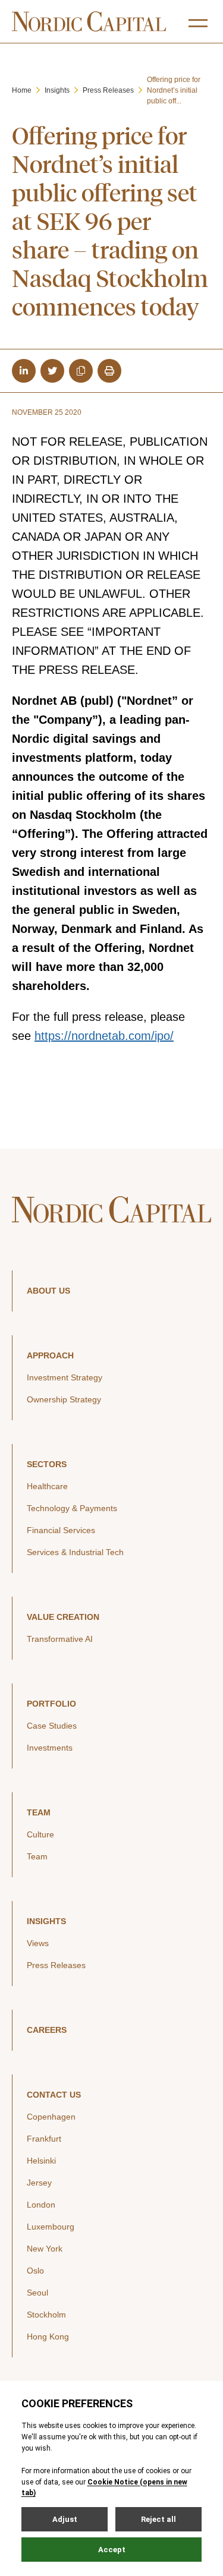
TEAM (39, 1812)
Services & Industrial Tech (75, 1552)
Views (38, 1943)
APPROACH (50, 1355)
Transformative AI (60, 1639)
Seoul (37, 2293)
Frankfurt (44, 2139)
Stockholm (46, 2315)
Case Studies (52, 1726)
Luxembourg (51, 2227)
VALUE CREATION (63, 1617)
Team (37, 1856)
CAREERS (47, 2030)
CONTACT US (54, 2095)
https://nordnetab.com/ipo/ (104, 1036)
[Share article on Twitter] (52, 371)
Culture (40, 1834)
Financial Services (61, 1530)
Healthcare (47, 1486)
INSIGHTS (46, 1921)
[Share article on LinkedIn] (24, 371)
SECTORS (47, 1464)
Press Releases (108, 90)
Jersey (39, 2183)
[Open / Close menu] (198, 23)
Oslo (35, 2271)
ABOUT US (48, 1291)
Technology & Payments (72, 1508)
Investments (50, 1748)
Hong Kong (48, 2337)
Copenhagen (51, 2117)
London (41, 2205)
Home (22, 90)
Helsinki (41, 2161)
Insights (57, 90)
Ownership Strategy (64, 1399)
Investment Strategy (65, 1377)
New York (45, 2249)
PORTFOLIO (51, 1704)
